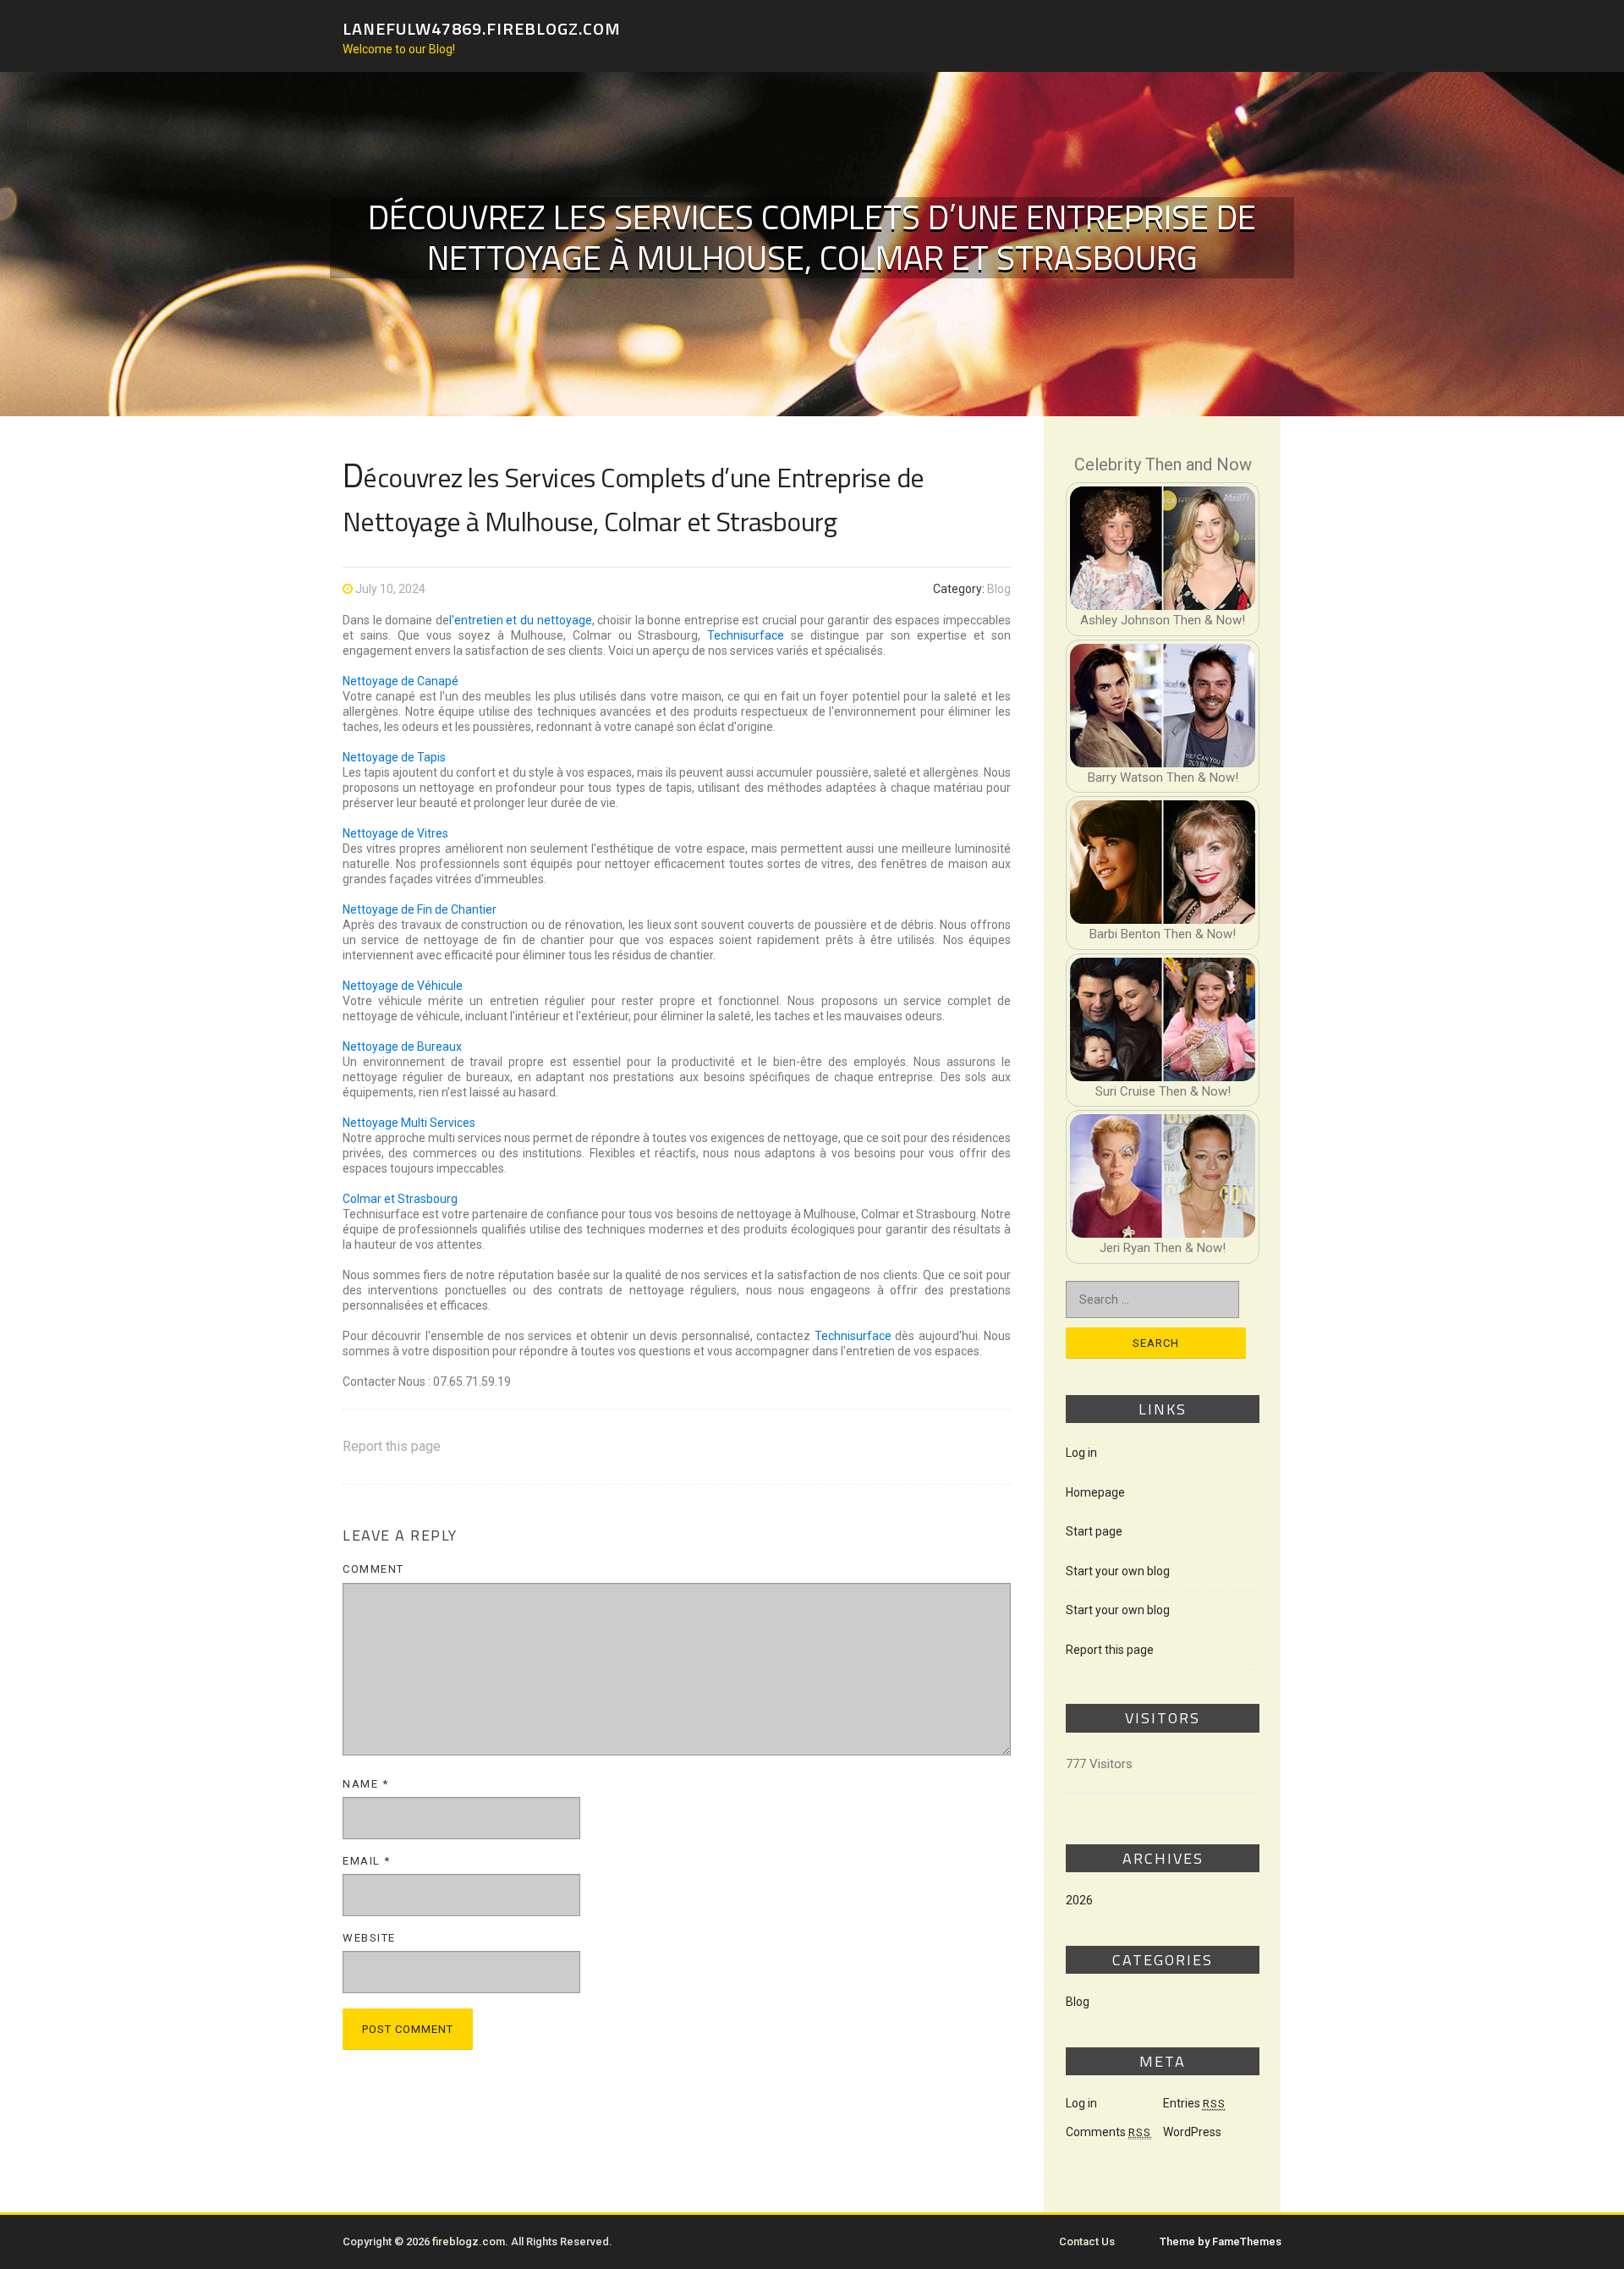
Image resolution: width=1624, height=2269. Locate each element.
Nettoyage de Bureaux (402, 1047)
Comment (373, 1569)
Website (369, 1938)
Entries (1194, 2103)
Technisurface (746, 635)
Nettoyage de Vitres (395, 833)
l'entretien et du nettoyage (521, 620)
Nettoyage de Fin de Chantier (420, 909)
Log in (1081, 1453)
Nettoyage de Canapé (401, 681)
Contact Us (1087, 2242)
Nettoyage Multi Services (409, 1123)
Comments (1108, 2132)
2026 (1079, 1900)
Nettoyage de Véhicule (403, 986)
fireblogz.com (469, 2242)
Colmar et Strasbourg (400, 1199)
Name (365, 1784)
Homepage (1095, 1492)
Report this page (392, 1446)
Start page (1094, 1531)
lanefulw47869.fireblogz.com (482, 27)
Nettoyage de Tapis (394, 757)
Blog (999, 589)
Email (367, 1861)
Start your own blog (1118, 1571)
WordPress (1192, 2132)
